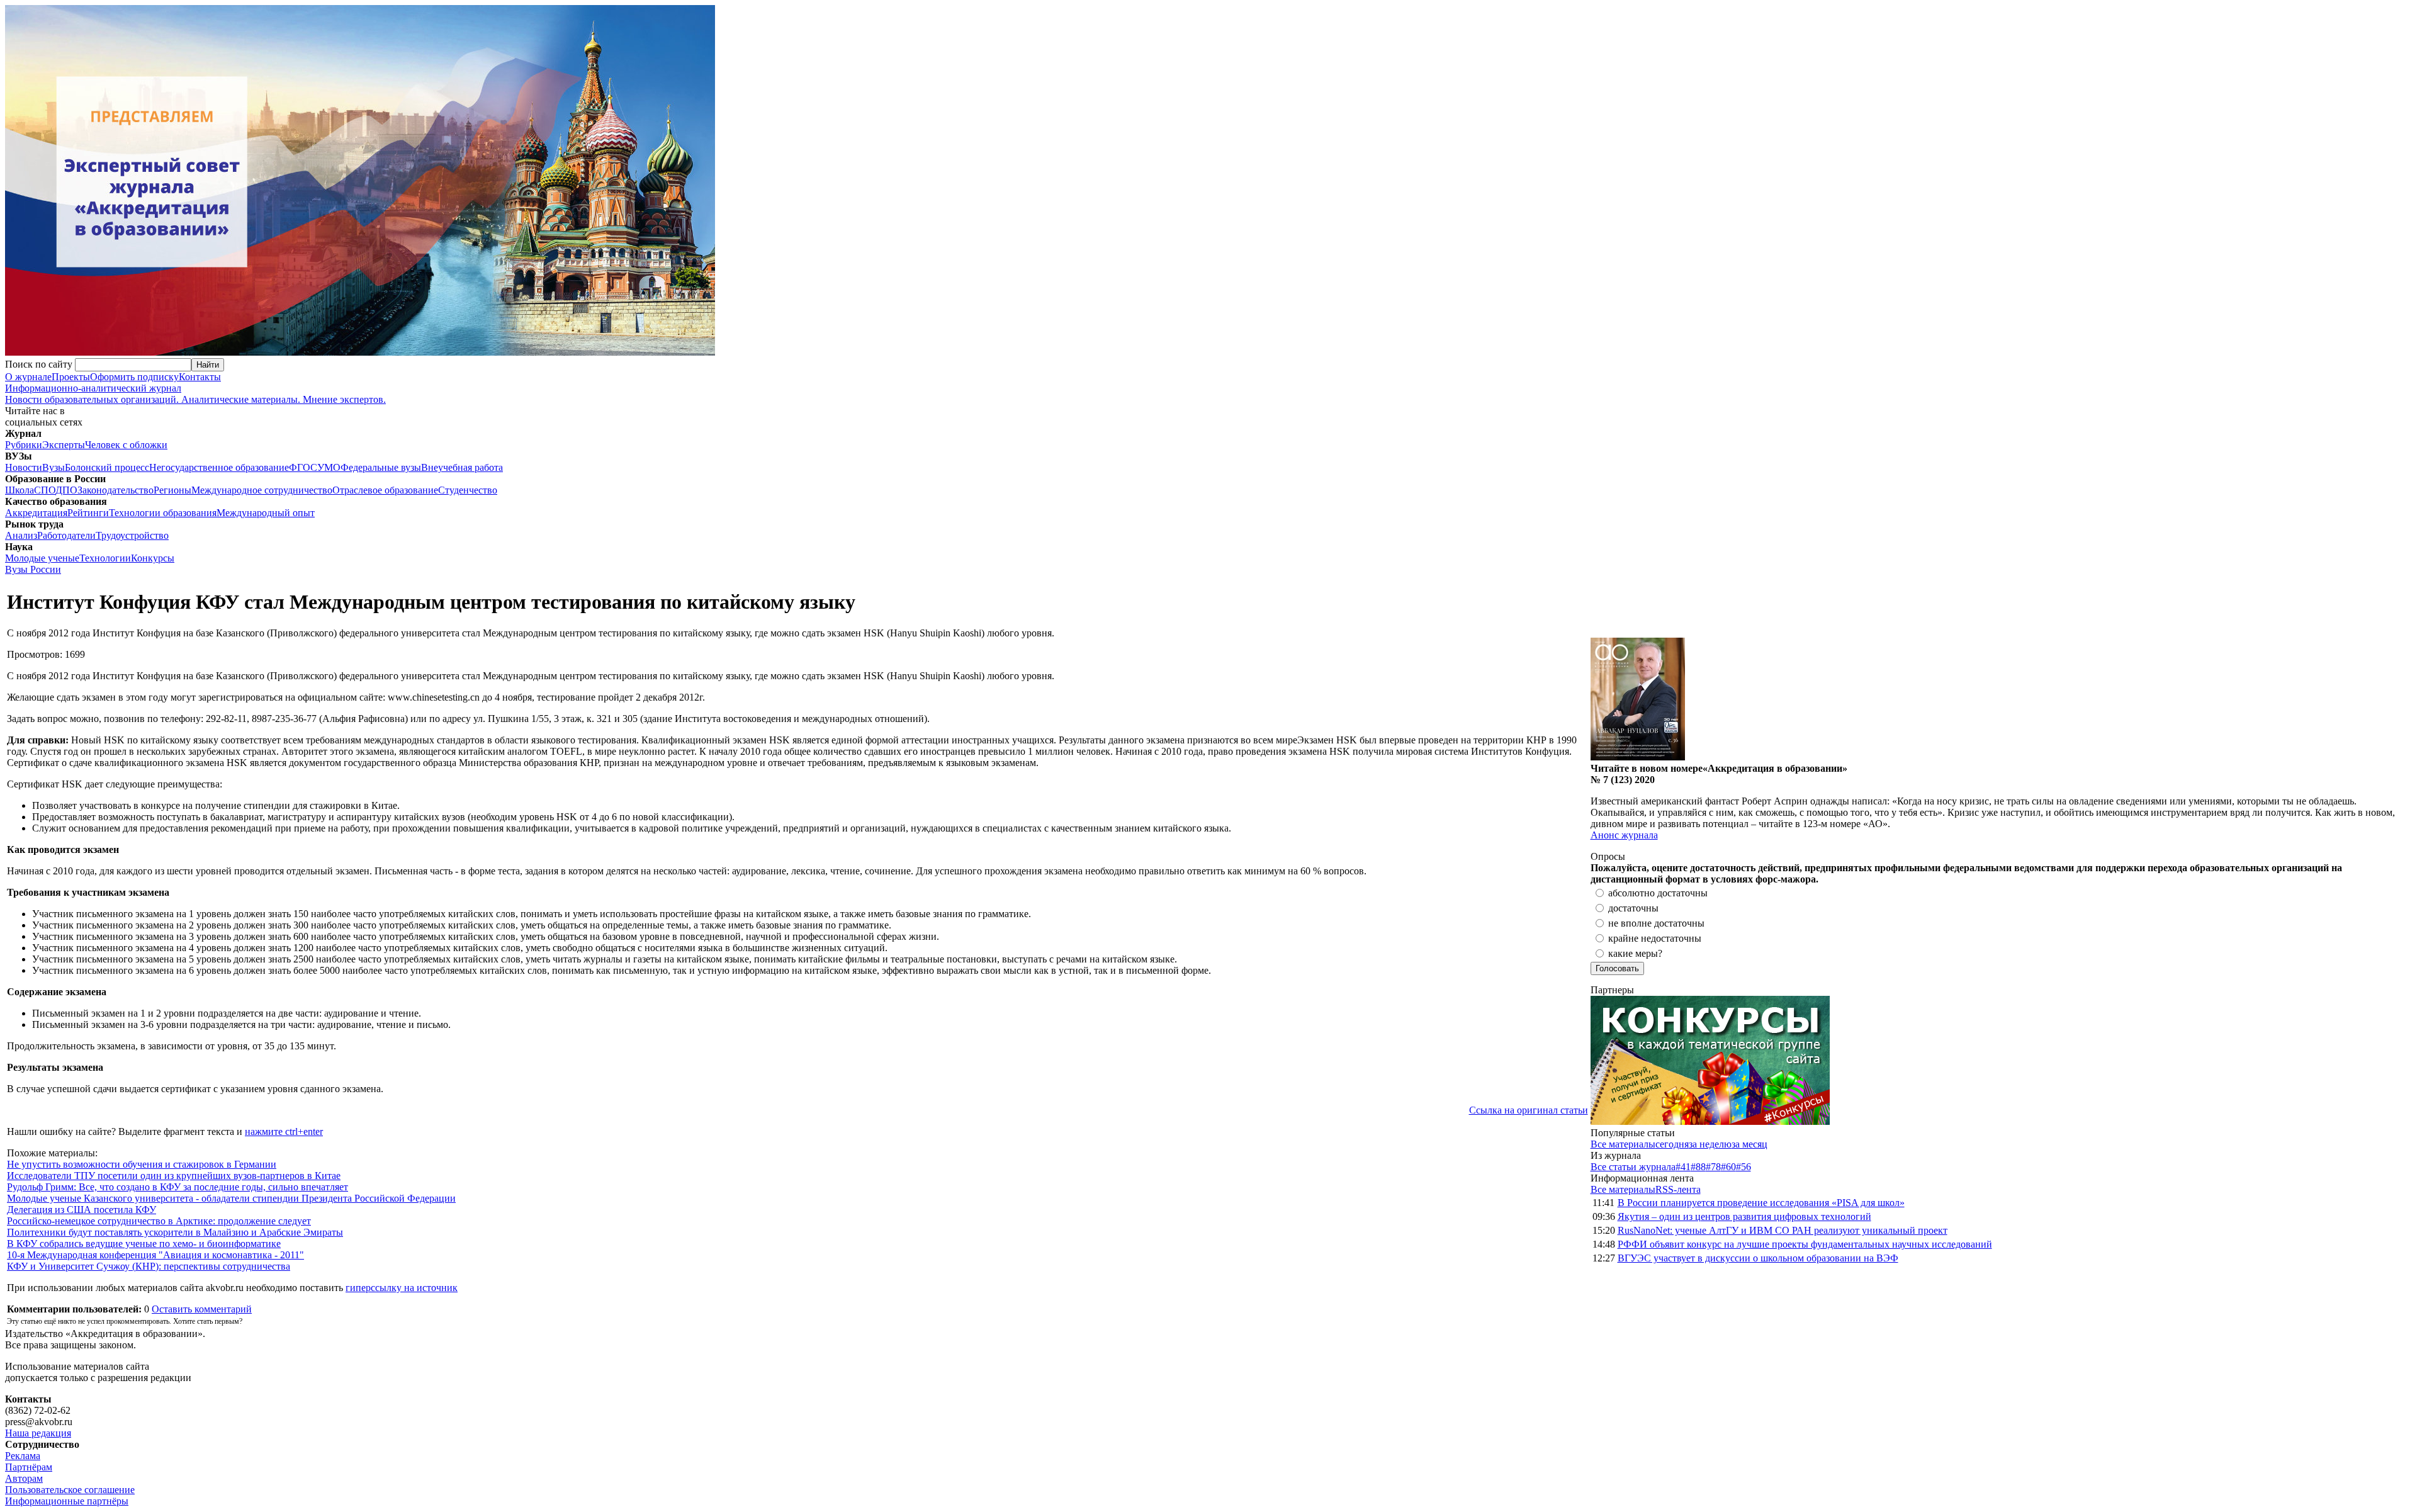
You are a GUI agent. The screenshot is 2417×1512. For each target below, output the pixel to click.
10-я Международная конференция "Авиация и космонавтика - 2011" (155, 1255)
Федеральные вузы (381, 467)
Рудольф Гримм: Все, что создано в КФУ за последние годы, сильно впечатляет (177, 1187)
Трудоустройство (132, 535)
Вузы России (33, 569)
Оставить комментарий (202, 1309)
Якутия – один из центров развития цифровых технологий (1744, 1216)
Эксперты (64, 445)
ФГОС (303, 467)
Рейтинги (88, 513)
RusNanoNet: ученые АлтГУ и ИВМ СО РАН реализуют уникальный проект (1783, 1230)
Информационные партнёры (67, 1501)
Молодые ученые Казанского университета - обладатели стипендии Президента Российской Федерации (231, 1198)
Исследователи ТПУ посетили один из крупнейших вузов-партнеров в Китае (174, 1176)
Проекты (71, 377)
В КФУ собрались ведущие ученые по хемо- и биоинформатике (144, 1244)
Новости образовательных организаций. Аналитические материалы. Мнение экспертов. (195, 394)
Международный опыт (266, 513)
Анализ (21, 535)
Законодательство (115, 490)
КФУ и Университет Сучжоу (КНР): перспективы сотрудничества (149, 1266)
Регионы (172, 490)
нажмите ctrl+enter (284, 1131)
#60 (1728, 1167)
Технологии (105, 558)
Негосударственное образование (219, 467)
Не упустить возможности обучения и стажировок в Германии (142, 1164)
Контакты (200, 377)
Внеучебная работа (462, 467)
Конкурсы (153, 558)
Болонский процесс (107, 467)
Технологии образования (163, 513)
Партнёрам (29, 1467)
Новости (24, 467)
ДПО (66, 490)
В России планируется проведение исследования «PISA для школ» (1761, 1203)
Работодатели (66, 535)
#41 (1683, 1167)
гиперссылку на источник (402, 1288)
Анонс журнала (1624, 835)
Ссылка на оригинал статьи (1529, 1110)
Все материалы (1623, 1144)
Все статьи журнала (1633, 1167)
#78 (1713, 1167)
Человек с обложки (126, 445)
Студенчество (468, 490)
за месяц (1749, 1144)
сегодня (1672, 1144)
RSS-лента (1678, 1189)
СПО (45, 490)
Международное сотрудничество (262, 490)
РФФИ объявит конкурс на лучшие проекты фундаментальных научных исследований (1805, 1244)
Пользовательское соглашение (70, 1490)
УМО (329, 467)
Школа (20, 490)
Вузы (54, 467)
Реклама (23, 1456)
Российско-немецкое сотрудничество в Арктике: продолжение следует (159, 1221)
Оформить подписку (134, 377)
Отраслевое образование (385, 490)
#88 (1698, 1167)
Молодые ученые (42, 558)
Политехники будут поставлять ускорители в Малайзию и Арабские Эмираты (175, 1232)
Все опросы (2385, 856)
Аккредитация (36, 513)
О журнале (28, 377)
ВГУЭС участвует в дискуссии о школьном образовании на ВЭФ (1758, 1258)
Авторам (24, 1478)
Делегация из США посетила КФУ (82, 1210)
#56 (1744, 1167)
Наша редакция (38, 1433)
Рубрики (24, 445)
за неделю (1710, 1144)
